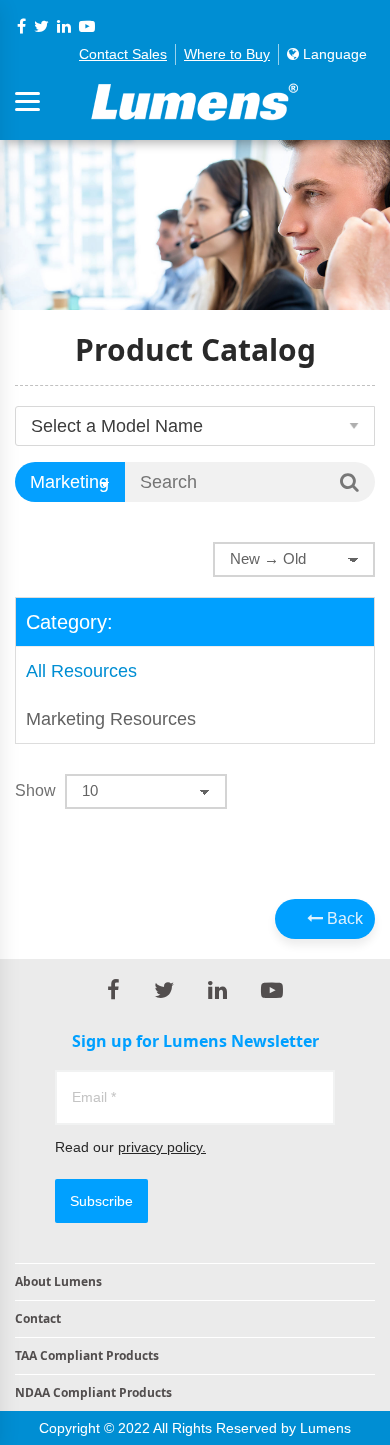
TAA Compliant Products (87, 1355)
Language (333, 54)
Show (35, 790)
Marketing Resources (111, 719)
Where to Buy (227, 54)
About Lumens (58, 1281)
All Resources (81, 671)
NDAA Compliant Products (93, 1392)
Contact (38, 1318)
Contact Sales (123, 54)
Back (343, 918)
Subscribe (101, 1201)
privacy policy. (162, 1147)
